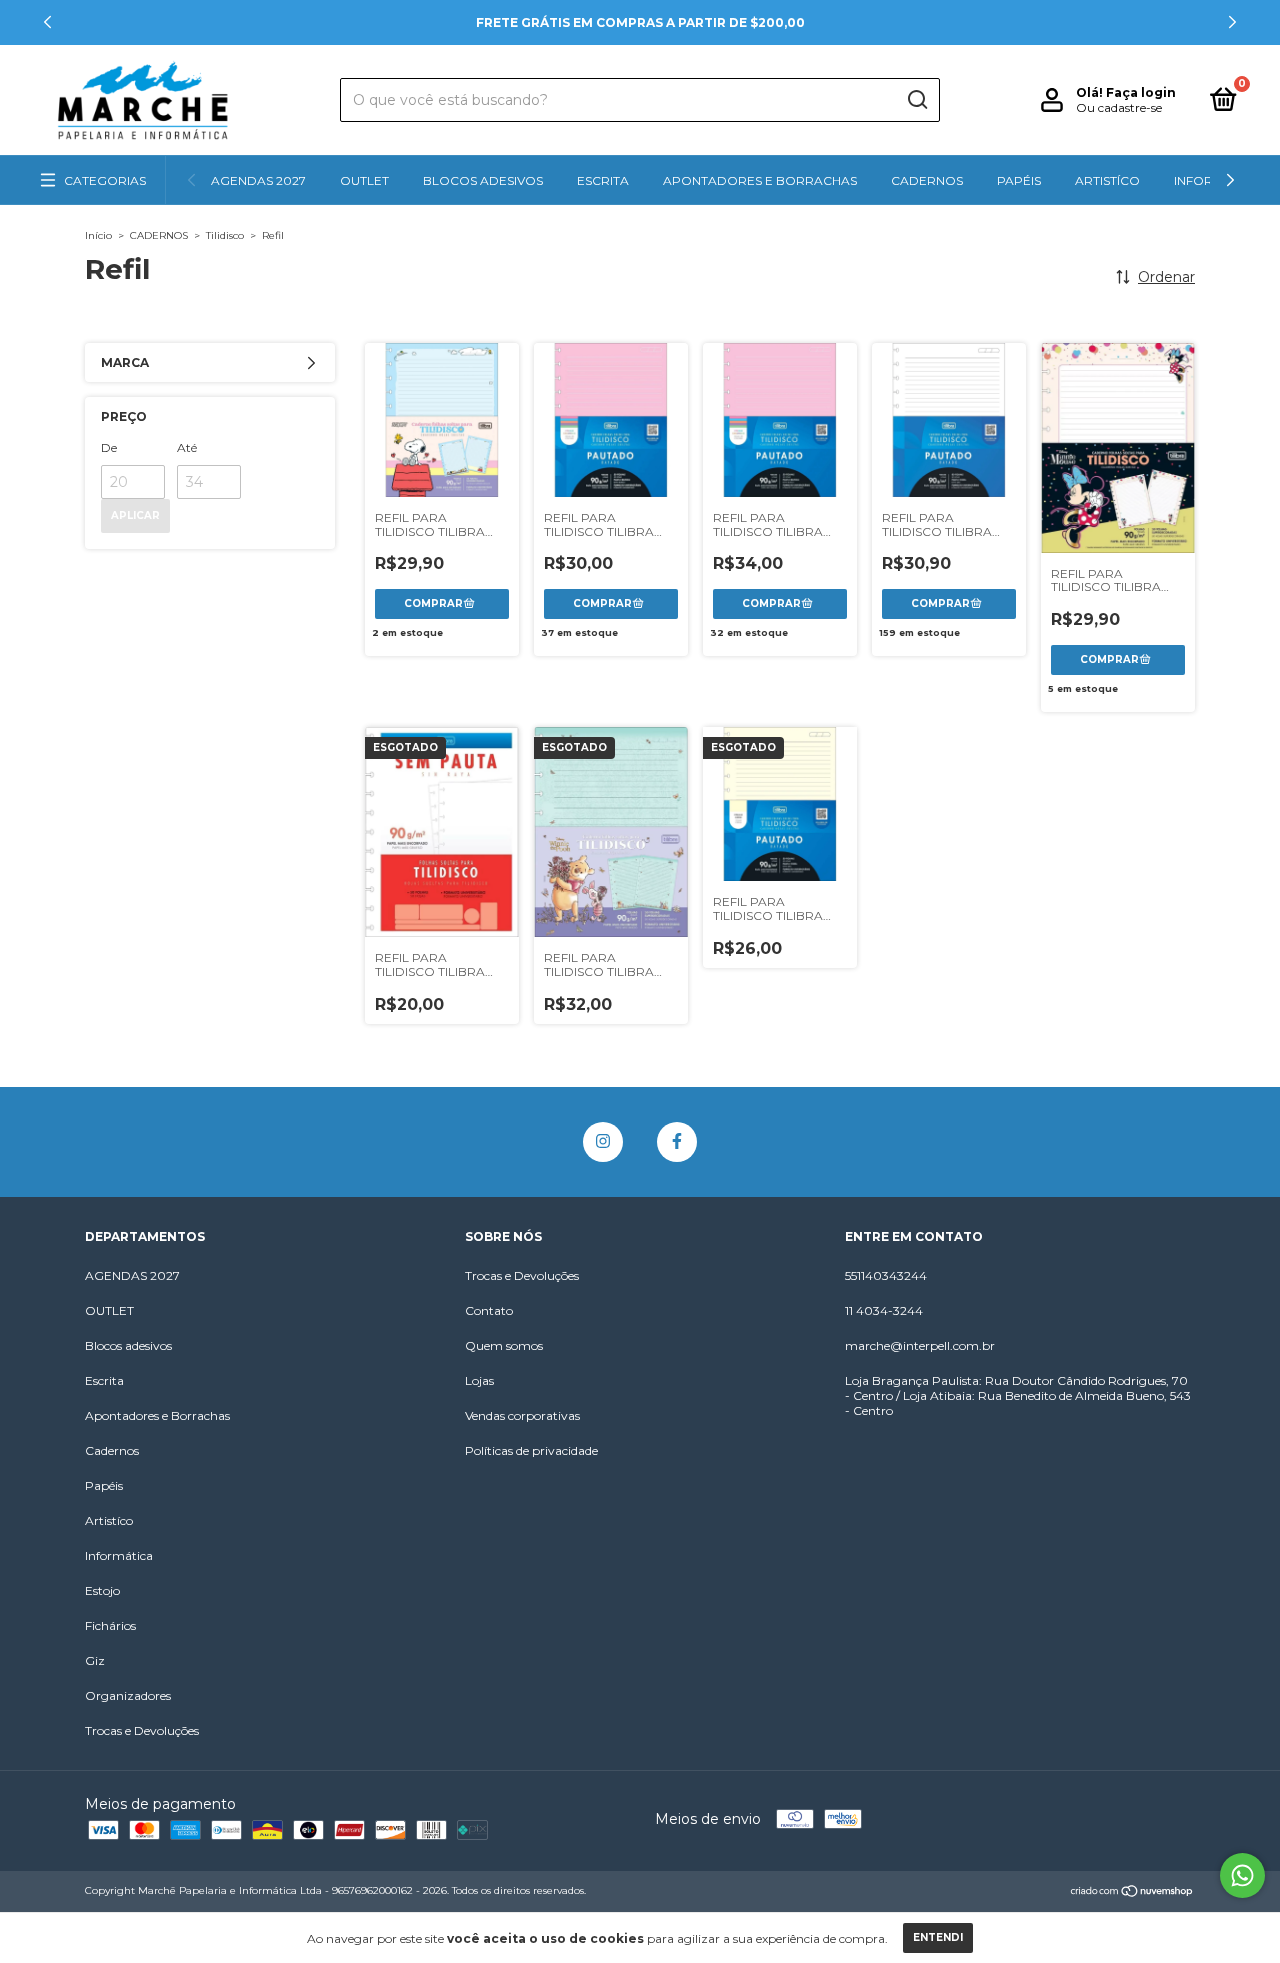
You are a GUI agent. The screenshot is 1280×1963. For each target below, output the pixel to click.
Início (98, 235)
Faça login (1141, 92)
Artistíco (1107, 180)
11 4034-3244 (884, 1310)
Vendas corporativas (522, 1415)
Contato (489, 1310)
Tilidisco (225, 235)
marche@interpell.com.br (920, 1345)
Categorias (105, 180)
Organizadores (128, 1695)
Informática (119, 1555)
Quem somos (504, 1345)
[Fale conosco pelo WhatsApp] (1242, 1875)
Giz (95, 1660)
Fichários (110, 1625)
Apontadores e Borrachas (760, 180)
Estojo (102, 1590)
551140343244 (886, 1275)
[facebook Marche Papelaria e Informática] (677, 1142)
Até (187, 447)
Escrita (603, 180)
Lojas (479, 1380)
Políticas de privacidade (531, 1450)
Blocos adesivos (483, 180)
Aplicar (135, 515)
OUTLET (364, 180)
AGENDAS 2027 (258, 180)
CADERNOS (159, 235)
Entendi (938, 1937)
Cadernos (927, 180)
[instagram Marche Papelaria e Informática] (603, 1142)
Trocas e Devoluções (142, 1730)
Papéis (1019, 180)
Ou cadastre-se (1119, 107)
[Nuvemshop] (1132, 1893)
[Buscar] (916, 100)
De (109, 447)
